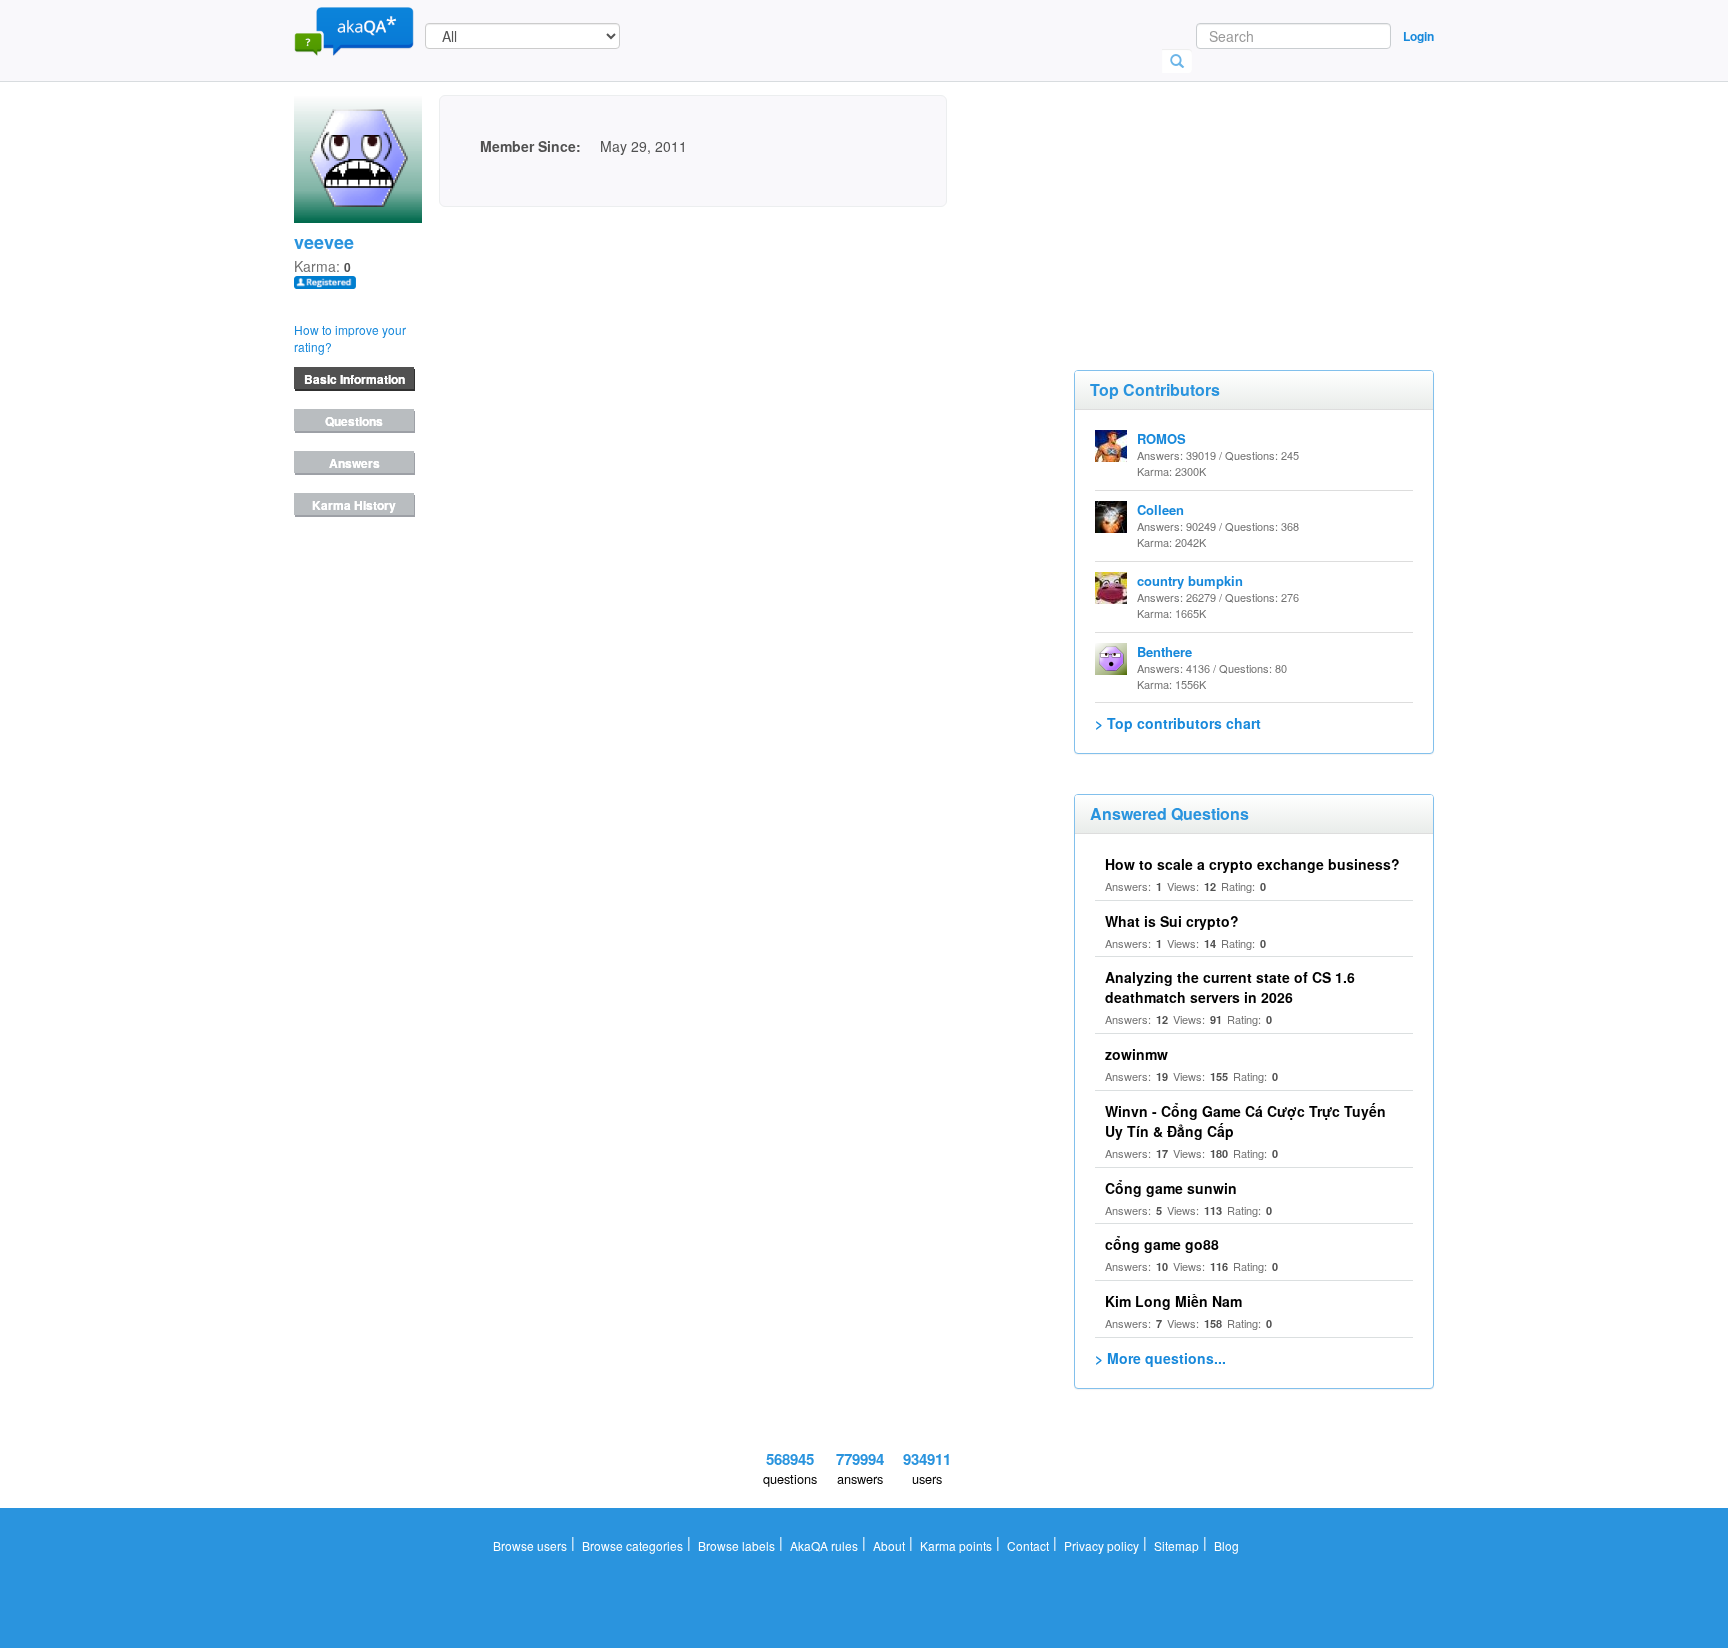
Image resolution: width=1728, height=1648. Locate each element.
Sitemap (1176, 1545)
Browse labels (736, 1545)
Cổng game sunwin (1171, 1188)
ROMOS (1161, 438)
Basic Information (354, 379)
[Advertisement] (1224, 195)
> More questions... (1160, 1358)
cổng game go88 (1162, 1244)
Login (1418, 36)
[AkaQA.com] (354, 30)
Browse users (530, 1545)
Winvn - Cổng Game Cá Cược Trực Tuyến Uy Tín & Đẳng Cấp (1245, 1121)
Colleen (1160, 509)
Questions (354, 421)
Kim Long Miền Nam (1173, 1301)
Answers (354, 463)
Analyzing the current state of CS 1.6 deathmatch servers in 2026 (1230, 987)
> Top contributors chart (1178, 723)
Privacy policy (1101, 1545)
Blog (1226, 1545)
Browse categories (632, 1545)
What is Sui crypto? (1172, 921)
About (889, 1545)
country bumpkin (1190, 580)
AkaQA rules (824, 1545)
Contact (1028, 1545)
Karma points (956, 1545)
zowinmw (1136, 1054)
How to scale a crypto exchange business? (1252, 864)
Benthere (1164, 651)
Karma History (354, 505)
